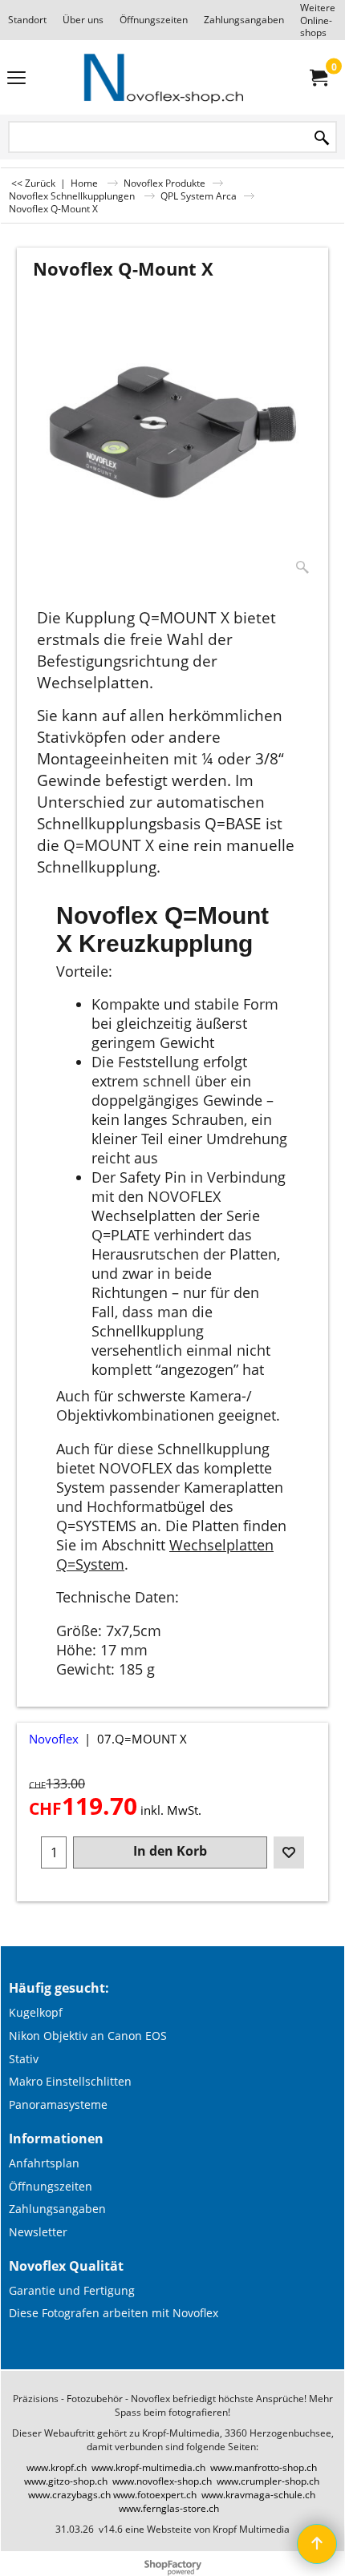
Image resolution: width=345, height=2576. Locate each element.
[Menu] (16, 79)
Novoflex (54, 1739)
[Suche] (322, 138)
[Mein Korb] (318, 78)
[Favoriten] (289, 1852)
